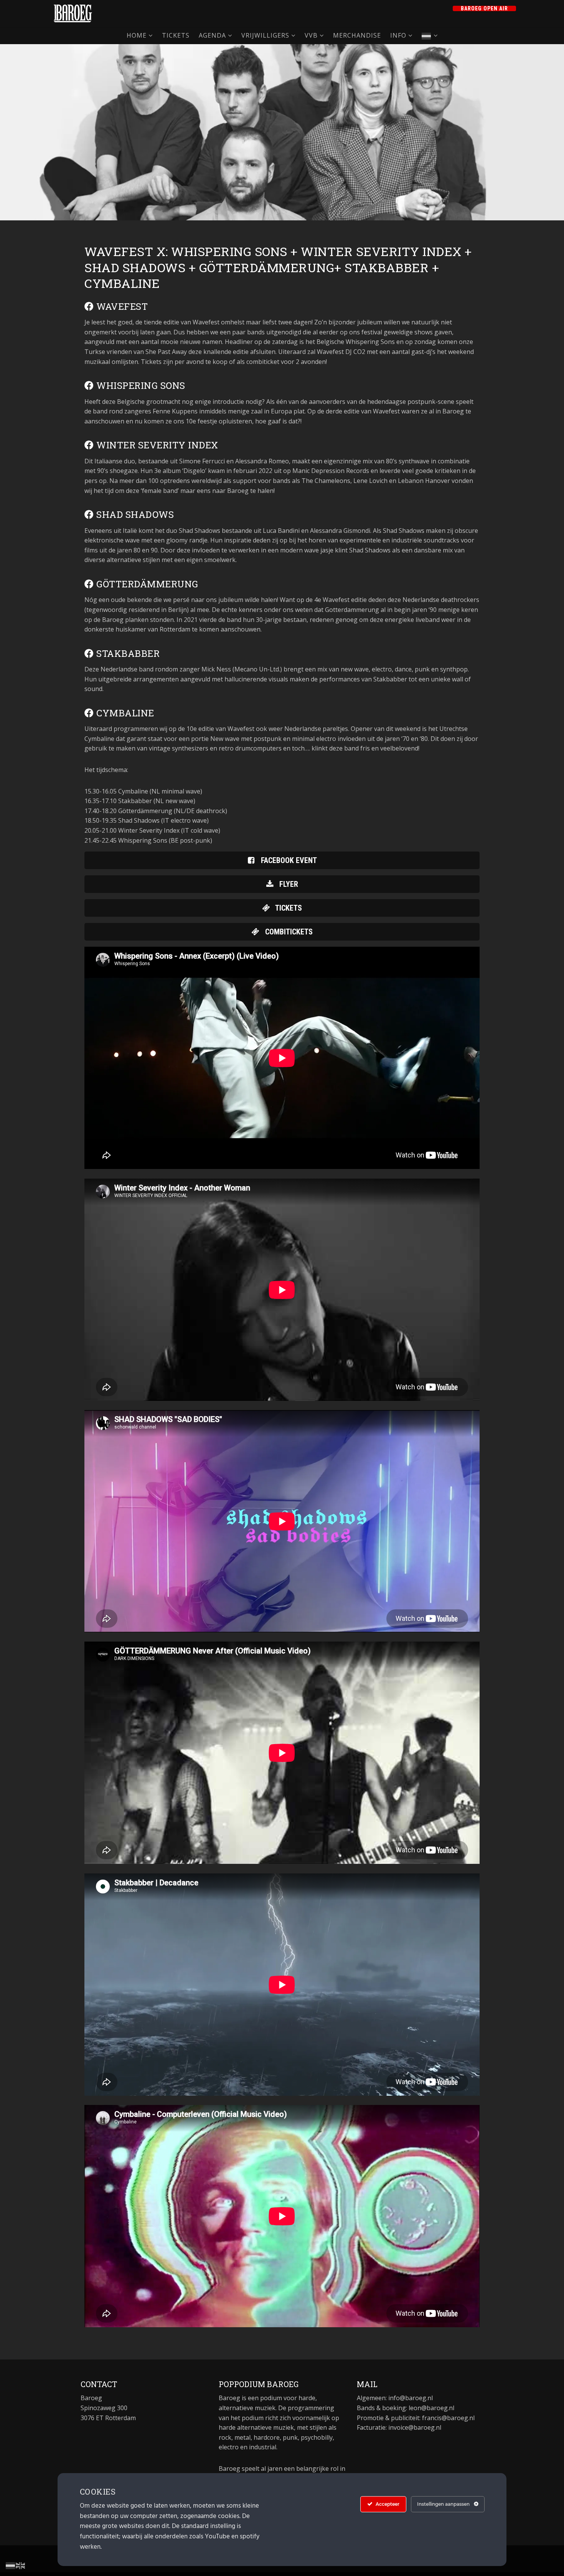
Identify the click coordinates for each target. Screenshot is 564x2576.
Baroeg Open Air (484, 8)
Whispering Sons (140, 385)
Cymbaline (124, 713)
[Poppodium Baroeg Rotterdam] (73, 13)
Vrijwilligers (265, 35)
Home (137, 35)
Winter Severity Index (156, 445)
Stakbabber (127, 653)
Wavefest (121, 306)
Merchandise (357, 35)
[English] (21, 2565)
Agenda (212, 35)
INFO (398, 35)
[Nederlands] (430, 36)
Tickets (176, 35)
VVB (311, 35)
